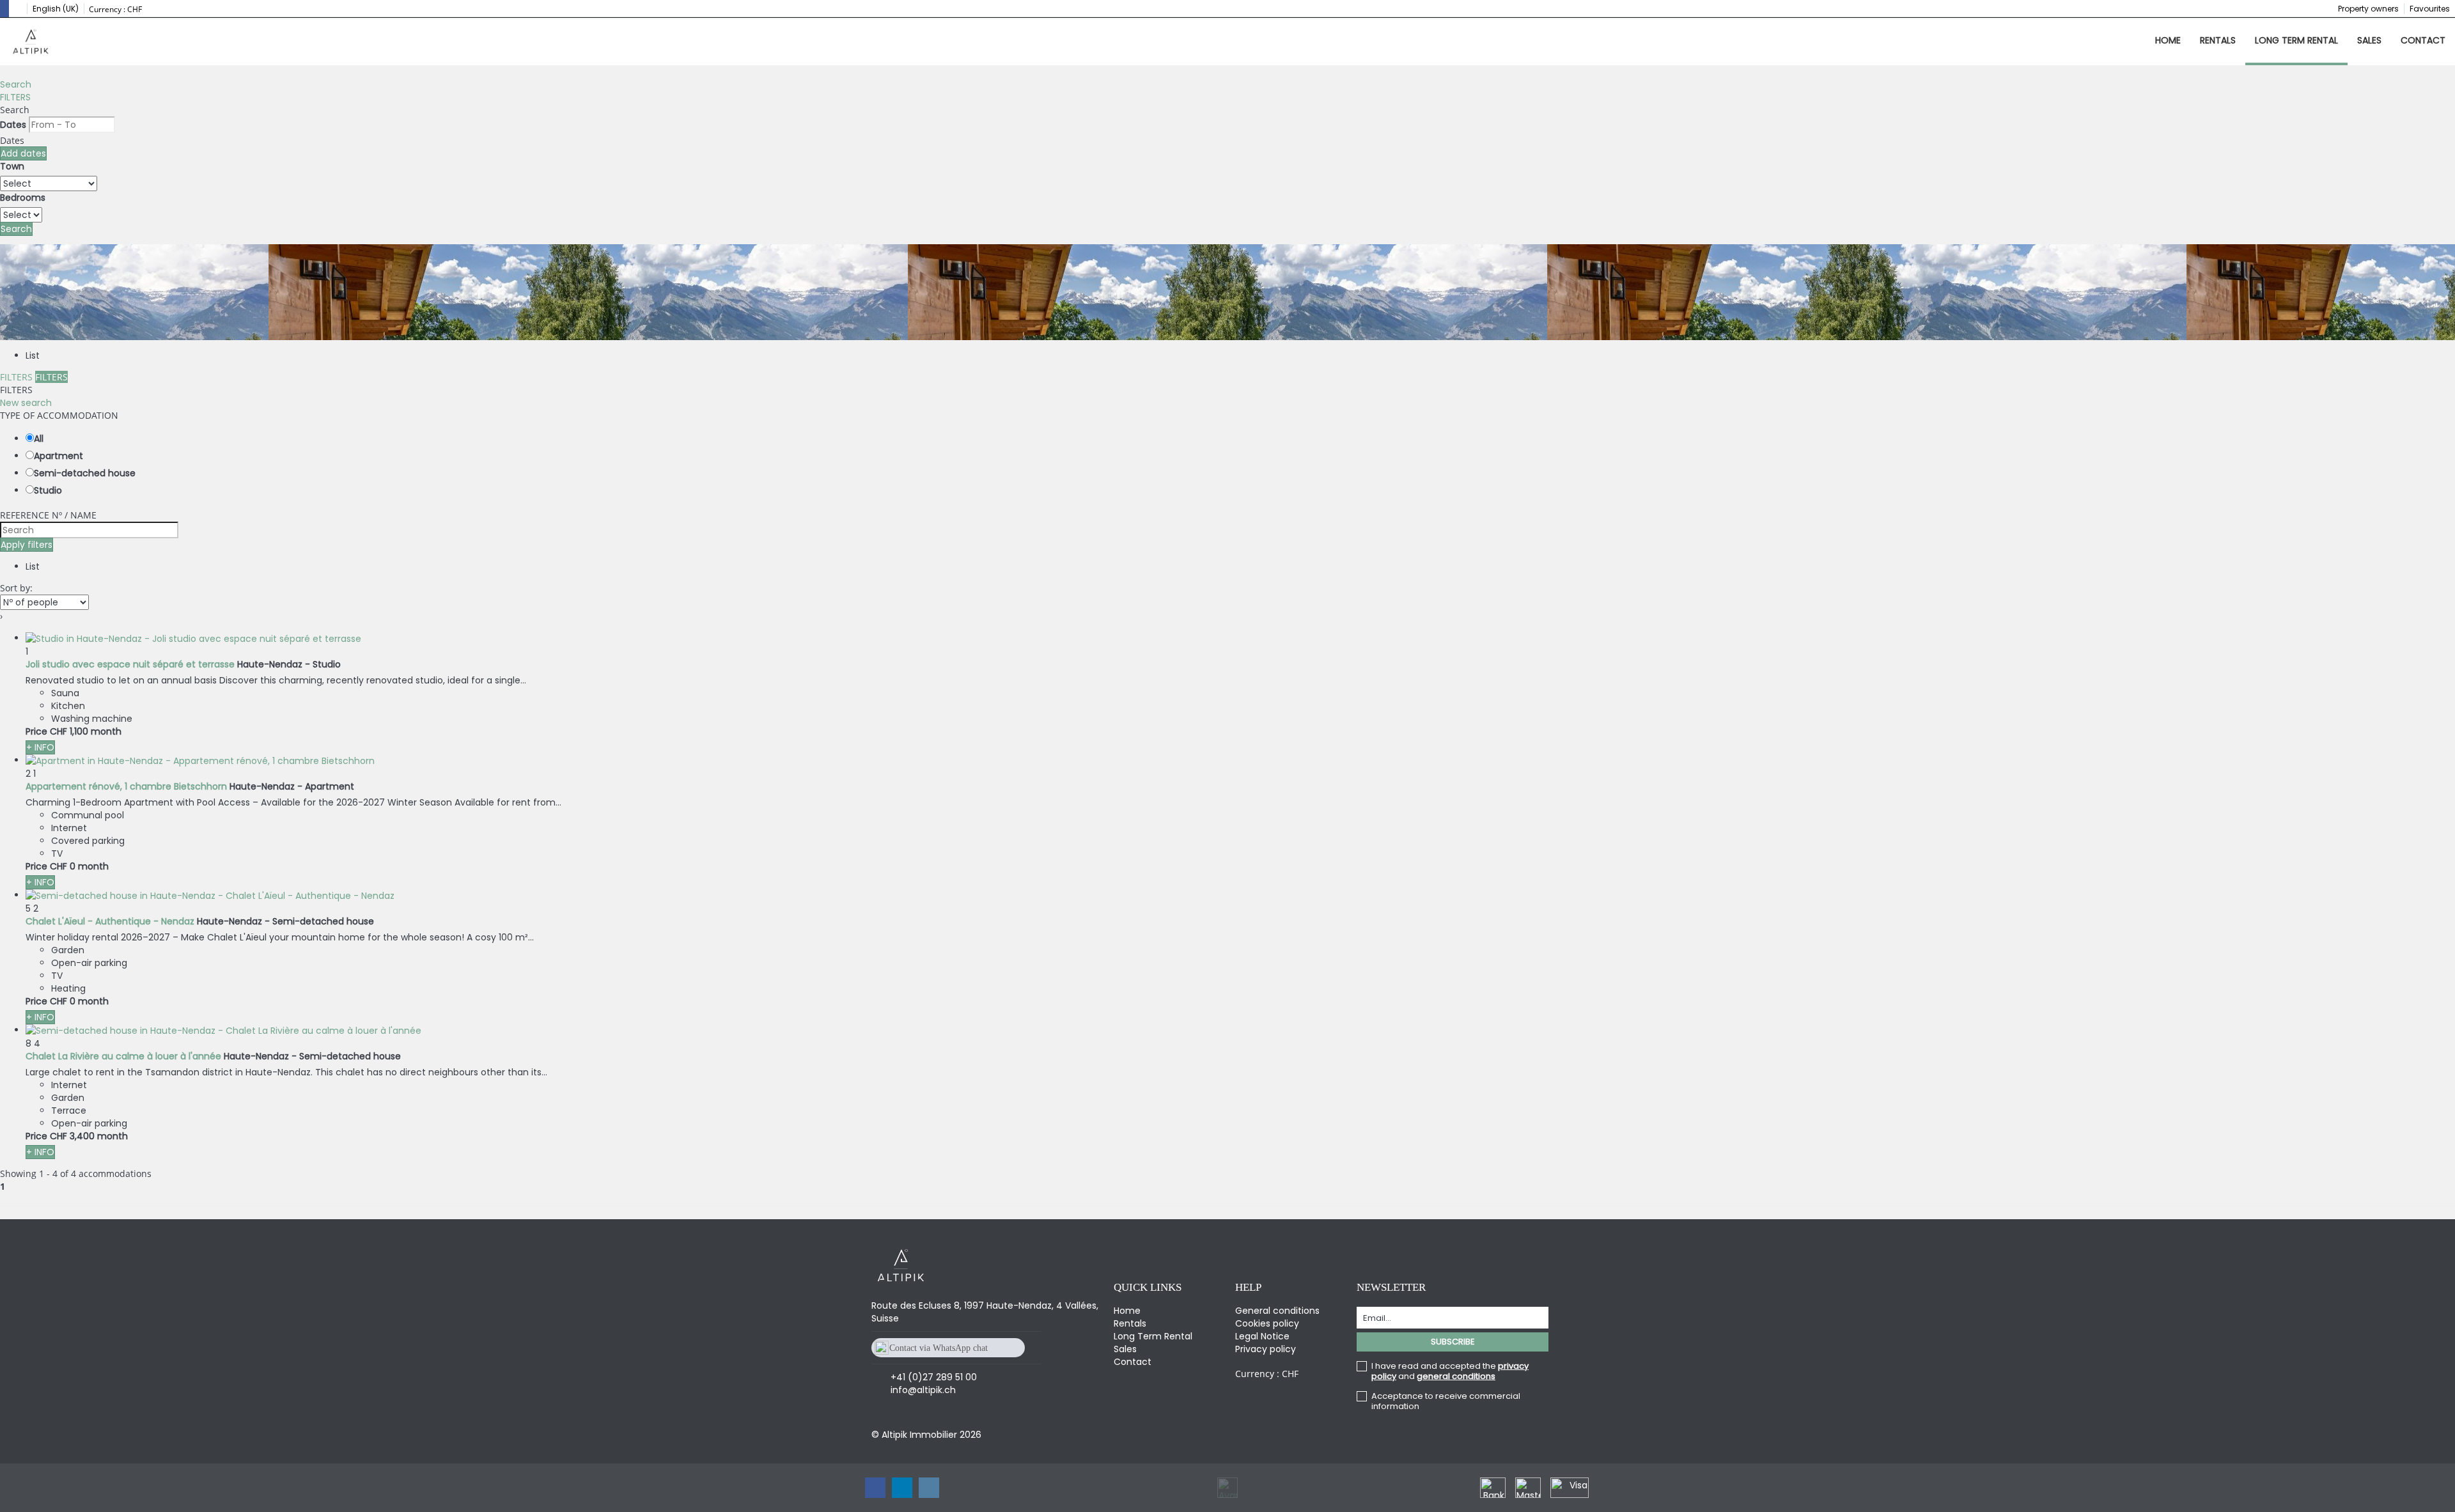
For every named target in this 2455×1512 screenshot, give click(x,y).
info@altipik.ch (923, 1390)
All (39, 439)
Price (36, 731)
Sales (2369, 40)
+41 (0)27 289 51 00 (934, 1377)
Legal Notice (1262, 1336)
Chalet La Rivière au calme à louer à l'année (123, 1056)
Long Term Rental (2296, 40)
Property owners (2368, 9)
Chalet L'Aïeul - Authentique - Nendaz (110, 921)
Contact (2423, 40)
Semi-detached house (85, 473)
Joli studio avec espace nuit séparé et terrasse (130, 664)
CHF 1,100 (69, 731)
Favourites (2430, 9)
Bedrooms (23, 198)
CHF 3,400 (72, 1136)
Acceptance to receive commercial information (1446, 1401)
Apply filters (27, 545)
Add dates (23, 153)
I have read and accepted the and (1450, 1371)
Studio (48, 490)
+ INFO (40, 747)
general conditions (1456, 1376)
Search (16, 84)
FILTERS (15, 97)
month (106, 731)
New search (26, 403)
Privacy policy (1266, 1349)
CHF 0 (63, 866)
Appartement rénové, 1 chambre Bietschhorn (126, 786)
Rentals (2218, 40)
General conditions (1277, 1311)
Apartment (58, 456)
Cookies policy (1267, 1323)
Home (2168, 40)
